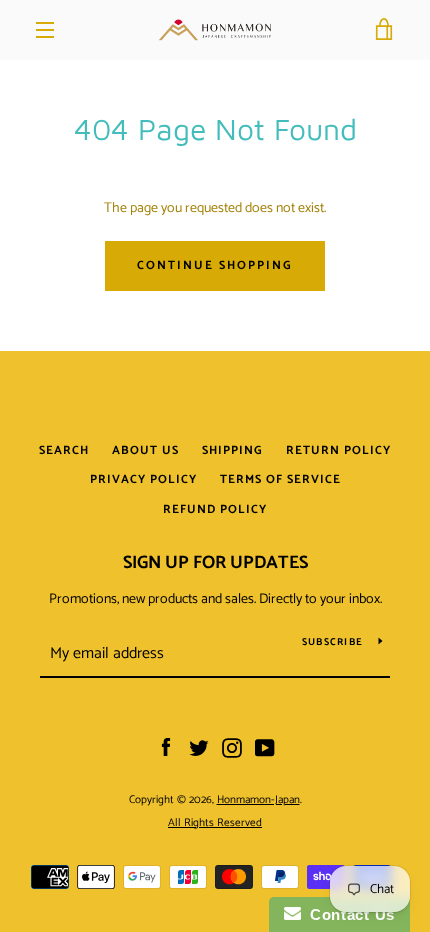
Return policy (338, 450)
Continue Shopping (215, 265)
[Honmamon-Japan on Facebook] (166, 748)
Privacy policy (143, 479)
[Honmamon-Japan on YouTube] (265, 748)
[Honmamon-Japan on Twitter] (199, 748)
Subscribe (332, 642)
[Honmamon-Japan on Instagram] (232, 748)
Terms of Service (280, 479)
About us (145, 450)
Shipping (232, 450)
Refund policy (215, 509)
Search (64, 450)
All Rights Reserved (215, 823)
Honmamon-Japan (258, 800)
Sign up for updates (215, 563)
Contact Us (348, 914)
